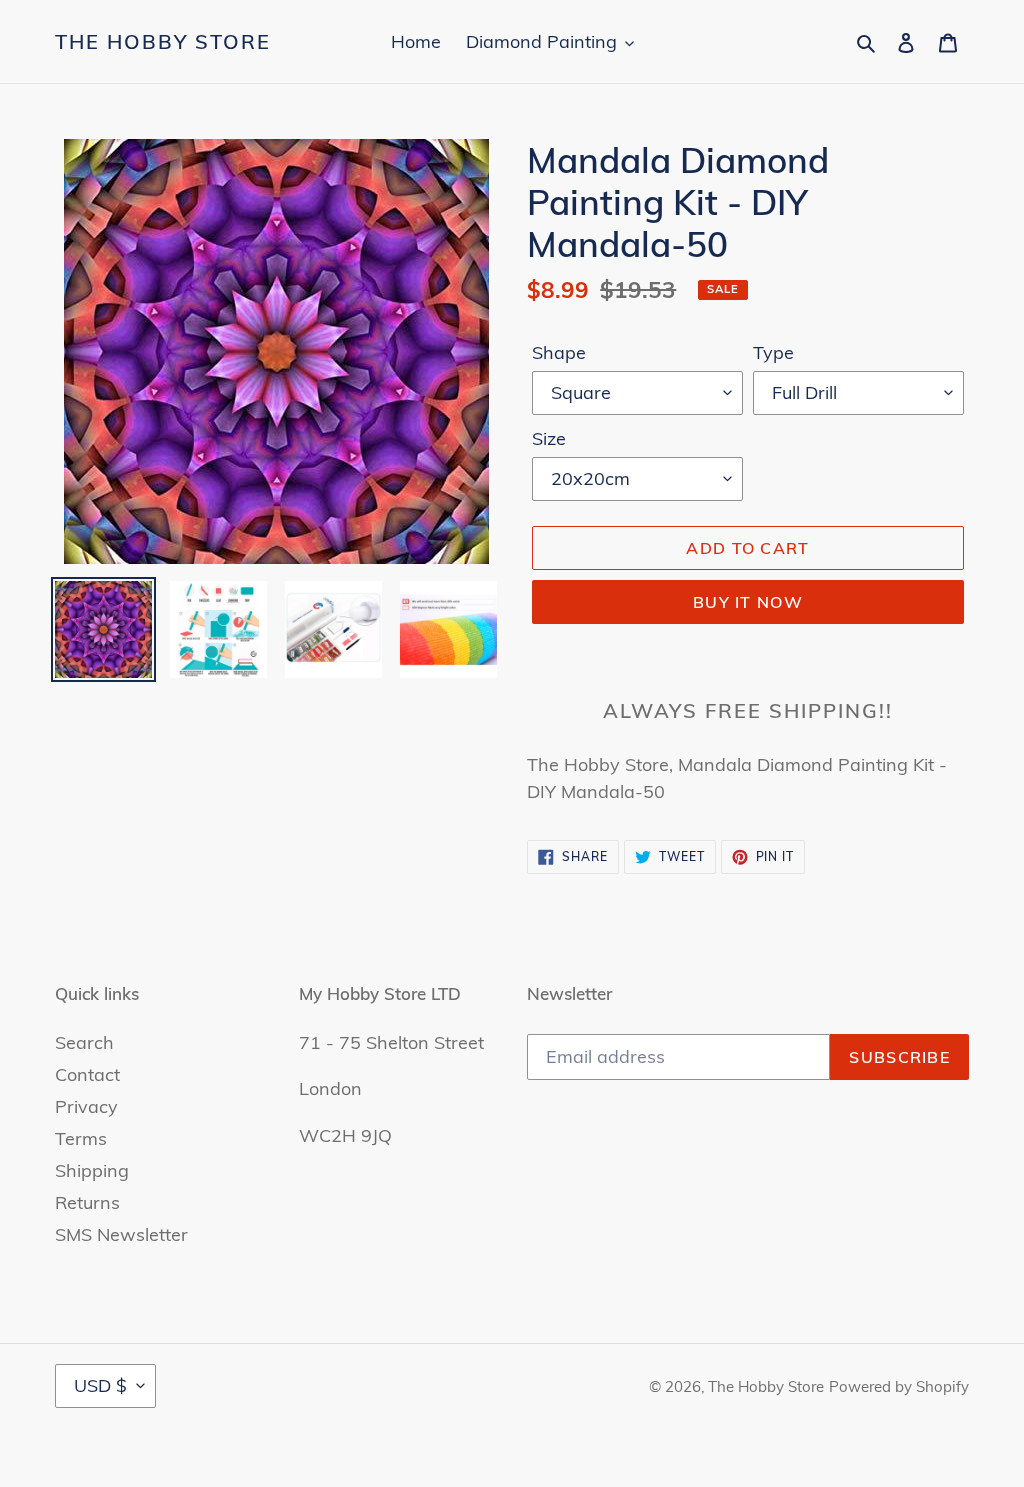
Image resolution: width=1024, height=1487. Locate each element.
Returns (87, 1202)
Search (84, 1042)
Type (773, 352)
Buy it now (748, 602)
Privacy (86, 1106)
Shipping (92, 1170)
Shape (559, 352)
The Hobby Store (163, 42)
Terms (81, 1138)
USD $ (100, 1385)
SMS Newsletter (121, 1234)
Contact (87, 1074)
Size (549, 438)
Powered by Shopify (899, 1386)
